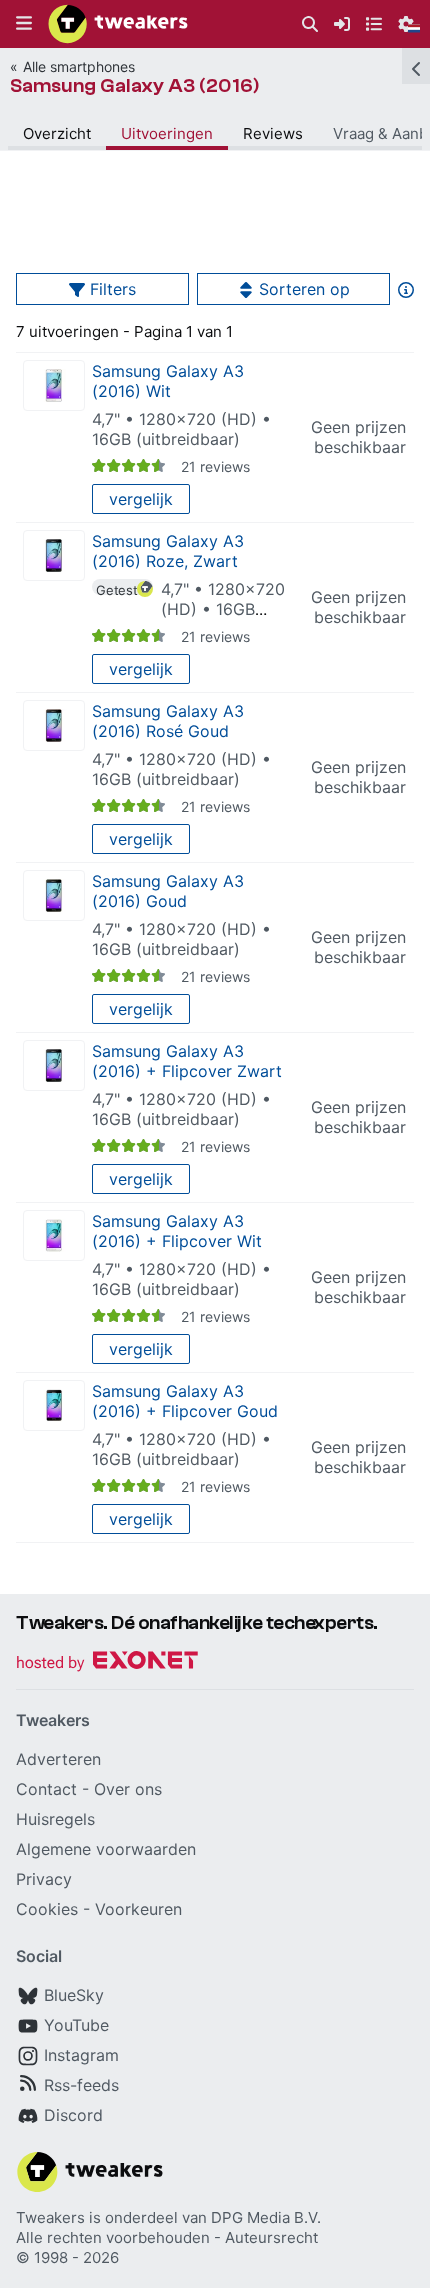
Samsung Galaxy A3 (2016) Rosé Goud (168, 721)
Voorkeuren (138, 1909)
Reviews (273, 133)
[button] (24, 24)
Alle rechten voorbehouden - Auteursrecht (167, 2237)
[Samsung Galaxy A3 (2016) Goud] (54, 895)
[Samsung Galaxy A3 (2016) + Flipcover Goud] (54, 1405)
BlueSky (74, 1995)
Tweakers (50, 2217)
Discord (73, 2115)
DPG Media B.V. (266, 2217)
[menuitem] (310, 24)
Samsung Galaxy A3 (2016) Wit (168, 381)
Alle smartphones (79, 66)
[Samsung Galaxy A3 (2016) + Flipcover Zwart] (54, 1065)
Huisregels (55, 1819)
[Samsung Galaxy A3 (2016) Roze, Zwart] (54, 555)
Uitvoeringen (167, 133)
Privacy (44, 1879)
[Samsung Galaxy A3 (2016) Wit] (54, 385)
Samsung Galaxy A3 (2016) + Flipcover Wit (177, 1231)
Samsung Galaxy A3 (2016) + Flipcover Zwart (187, 1061)
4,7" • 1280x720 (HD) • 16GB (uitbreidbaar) (181, 429)
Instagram (81, 2055)
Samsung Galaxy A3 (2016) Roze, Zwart (168, 551)
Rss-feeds (81, 2085)
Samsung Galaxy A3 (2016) (135, 85)
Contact (46, 1789)
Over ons (128, 1789)
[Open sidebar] (416, 66)
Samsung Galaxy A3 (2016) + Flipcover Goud (185, 1401)
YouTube (76, 2025)
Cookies (47, 1909)
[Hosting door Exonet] (107, 1663)
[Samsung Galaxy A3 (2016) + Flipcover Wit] (54, 1235)
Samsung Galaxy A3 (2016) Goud (168, 891)
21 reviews (215, 466)
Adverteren (58, 1759)
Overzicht (57, 133)
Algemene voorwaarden (106, 1849)
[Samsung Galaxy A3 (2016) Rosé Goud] (54, 725)
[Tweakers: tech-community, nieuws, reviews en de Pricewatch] (118, 24)
